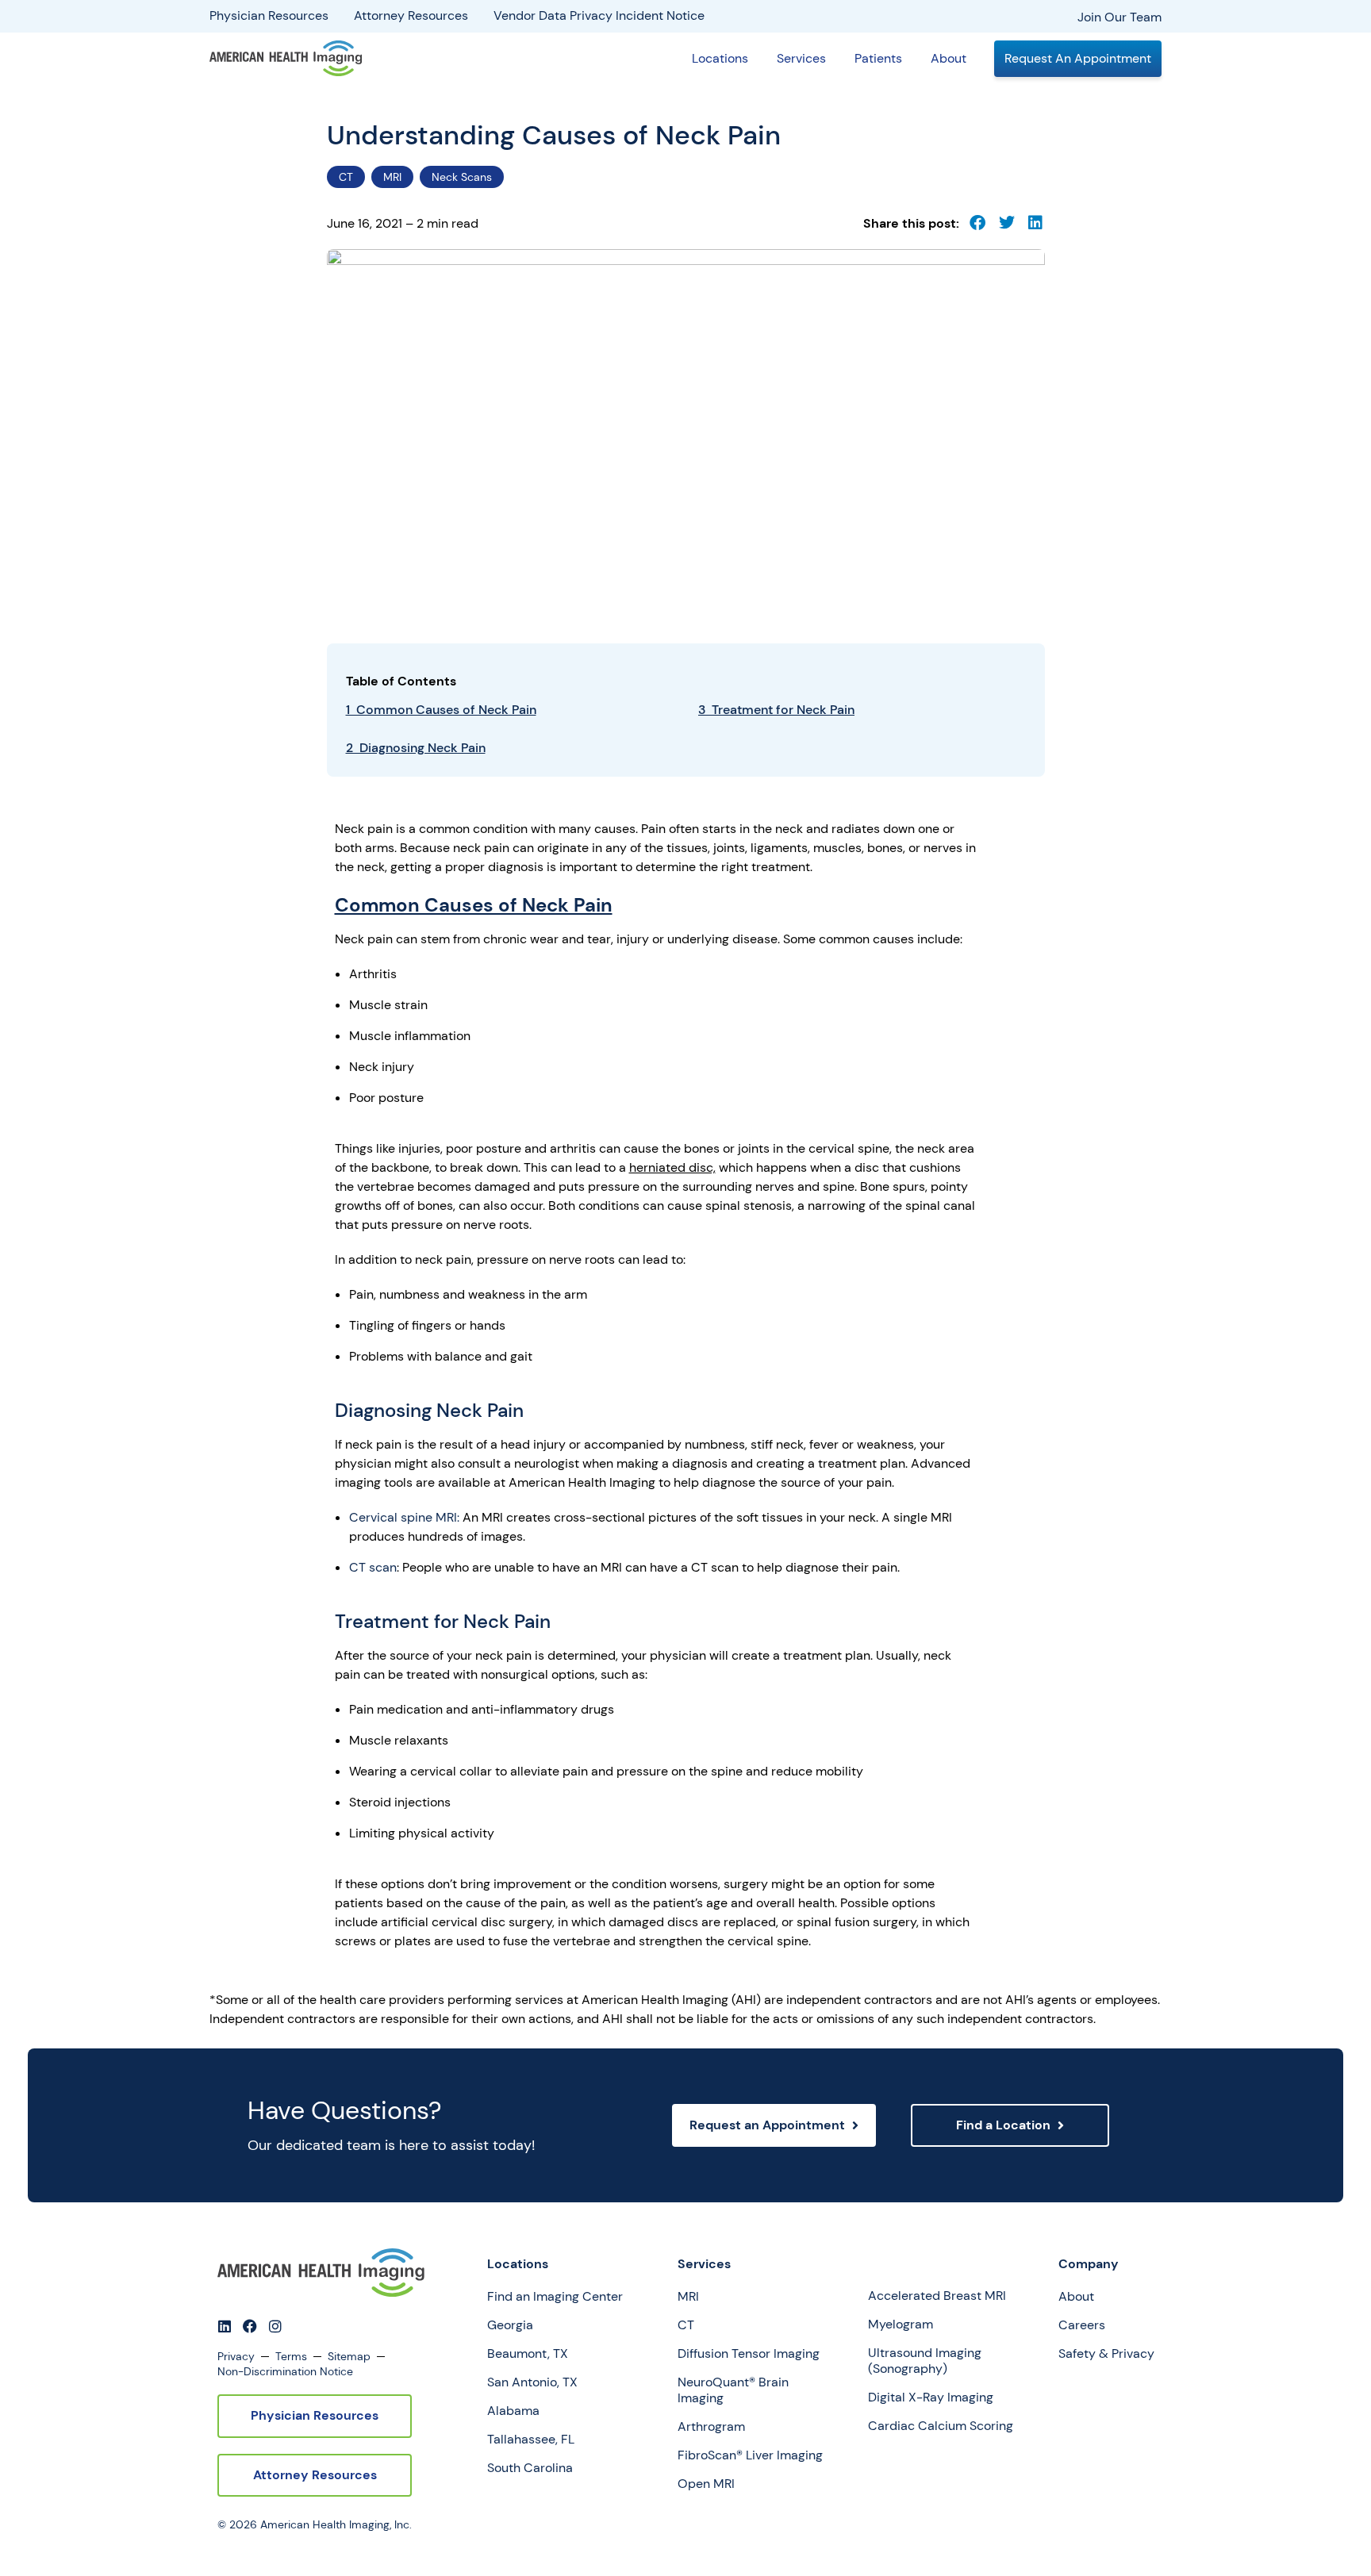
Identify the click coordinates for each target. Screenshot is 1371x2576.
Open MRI (706, 2484)
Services (801, 58)
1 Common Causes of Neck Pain (441, 710)
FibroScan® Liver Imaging (750, 2455)
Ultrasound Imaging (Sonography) (925, 2361)
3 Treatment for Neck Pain (776, 710)
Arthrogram (711, 2427)
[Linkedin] (225, 2326)
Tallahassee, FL (531, 2440)
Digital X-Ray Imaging (931, 2397)
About (949, 58)
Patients (878, 58)
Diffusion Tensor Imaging (749, 2354)
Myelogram (901, 2325)
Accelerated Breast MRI (937, 2296)
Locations (720, 58)
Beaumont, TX (528, 2354)
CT (346, 177)
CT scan (373, 1567)
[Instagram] (275, 2326)
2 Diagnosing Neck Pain (416, 748)
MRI (392, 177)
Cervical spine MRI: (404, 1517)
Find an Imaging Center (555, 2297)
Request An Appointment (1078, 58)
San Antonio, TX (532, 2382)
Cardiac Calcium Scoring (941, 2426)
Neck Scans (462, 177)
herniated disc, (672, 1167)
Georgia (510, 2325)
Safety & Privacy (1106, 2354)
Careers (1082, 2325)
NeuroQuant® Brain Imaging (733, 2390)
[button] (978, 223)
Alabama (513, 2411)
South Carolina (530, 2468)
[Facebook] (250, 2326)
